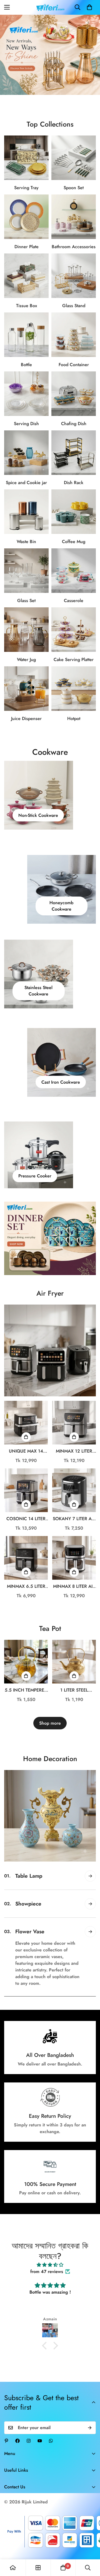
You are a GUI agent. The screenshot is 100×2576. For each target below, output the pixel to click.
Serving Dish (26, 424)
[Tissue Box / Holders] (26, 276)
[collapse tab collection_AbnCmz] (90, 1904)
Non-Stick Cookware (38, 815)
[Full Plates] (26, 217)
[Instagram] (29, 2434)
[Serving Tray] (26, 158)
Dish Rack (74, 483)
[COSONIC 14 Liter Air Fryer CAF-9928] (26, 1490)
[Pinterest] (6, 2434)
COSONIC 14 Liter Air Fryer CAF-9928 (26, 1519)
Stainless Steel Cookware (38, 991)
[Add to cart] (26, 1437)
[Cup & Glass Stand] (74, 276)
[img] (50, 2258)
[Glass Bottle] (26, 335)
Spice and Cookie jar (26, 483)
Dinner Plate (27, 247)
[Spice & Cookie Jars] (26, 453)
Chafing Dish (74, 424)
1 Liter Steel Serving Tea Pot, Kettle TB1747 (74, 1690)
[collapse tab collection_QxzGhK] (90, 1976)
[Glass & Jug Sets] (26, 630)
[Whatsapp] (51, 2434)
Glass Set (26, 601)
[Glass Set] (26, 571)
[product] (13, 2568)
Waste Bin (26, 542)
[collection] (38, 2568)
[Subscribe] (90, 2421)
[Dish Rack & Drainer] (74, 453)
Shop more (50, 1723)
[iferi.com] (50, 7)
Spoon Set (74, 188)
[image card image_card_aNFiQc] (50, 1350)
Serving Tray (26, 188)
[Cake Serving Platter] (74, 630)
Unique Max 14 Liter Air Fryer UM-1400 (26, 1451)
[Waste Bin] (26, 512)
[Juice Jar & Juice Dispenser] (26, 689)
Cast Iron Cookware (61, 1082)
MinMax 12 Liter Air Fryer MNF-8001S (74, 1451)
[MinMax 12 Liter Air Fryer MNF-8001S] (74, 1423)
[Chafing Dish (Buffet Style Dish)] (74, 394)
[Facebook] (17, 2434)
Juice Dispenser (26, 718)
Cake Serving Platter (74, 660)
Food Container (74, 365)
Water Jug (26, 660)
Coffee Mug (74, 542)
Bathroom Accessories (74, 247)
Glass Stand (74, 306)
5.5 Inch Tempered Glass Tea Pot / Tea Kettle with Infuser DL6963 (26, 1690)
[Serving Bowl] (26, 394)
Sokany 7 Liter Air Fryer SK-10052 (74, 1519)
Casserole (74, 601)
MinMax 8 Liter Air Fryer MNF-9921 (74, 1586)
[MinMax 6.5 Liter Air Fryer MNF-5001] (26, 1558)
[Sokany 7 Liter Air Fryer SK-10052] (74, 1490)
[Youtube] (40, 2434)
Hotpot (74, 718)
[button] (89, 7)
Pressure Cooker (35, 1176)
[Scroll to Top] (90, 2547)
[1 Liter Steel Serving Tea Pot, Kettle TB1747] (74, 1662)
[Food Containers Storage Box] (74, 335)
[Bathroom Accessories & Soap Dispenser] (74, 217)
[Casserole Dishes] (74, 571)
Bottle (26, 365)
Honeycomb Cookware (61, 906)
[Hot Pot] (74, 689)
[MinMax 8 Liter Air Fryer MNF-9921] (74, 1558)
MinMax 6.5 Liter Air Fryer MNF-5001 (26, 1586)
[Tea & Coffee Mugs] (74, 512)
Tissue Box (27, 306)
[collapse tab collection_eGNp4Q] (90, 1876)
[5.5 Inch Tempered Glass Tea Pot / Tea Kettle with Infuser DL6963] (26, 1662)
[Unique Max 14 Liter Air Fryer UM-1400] (26, 1423)
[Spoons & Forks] (74, 158)
